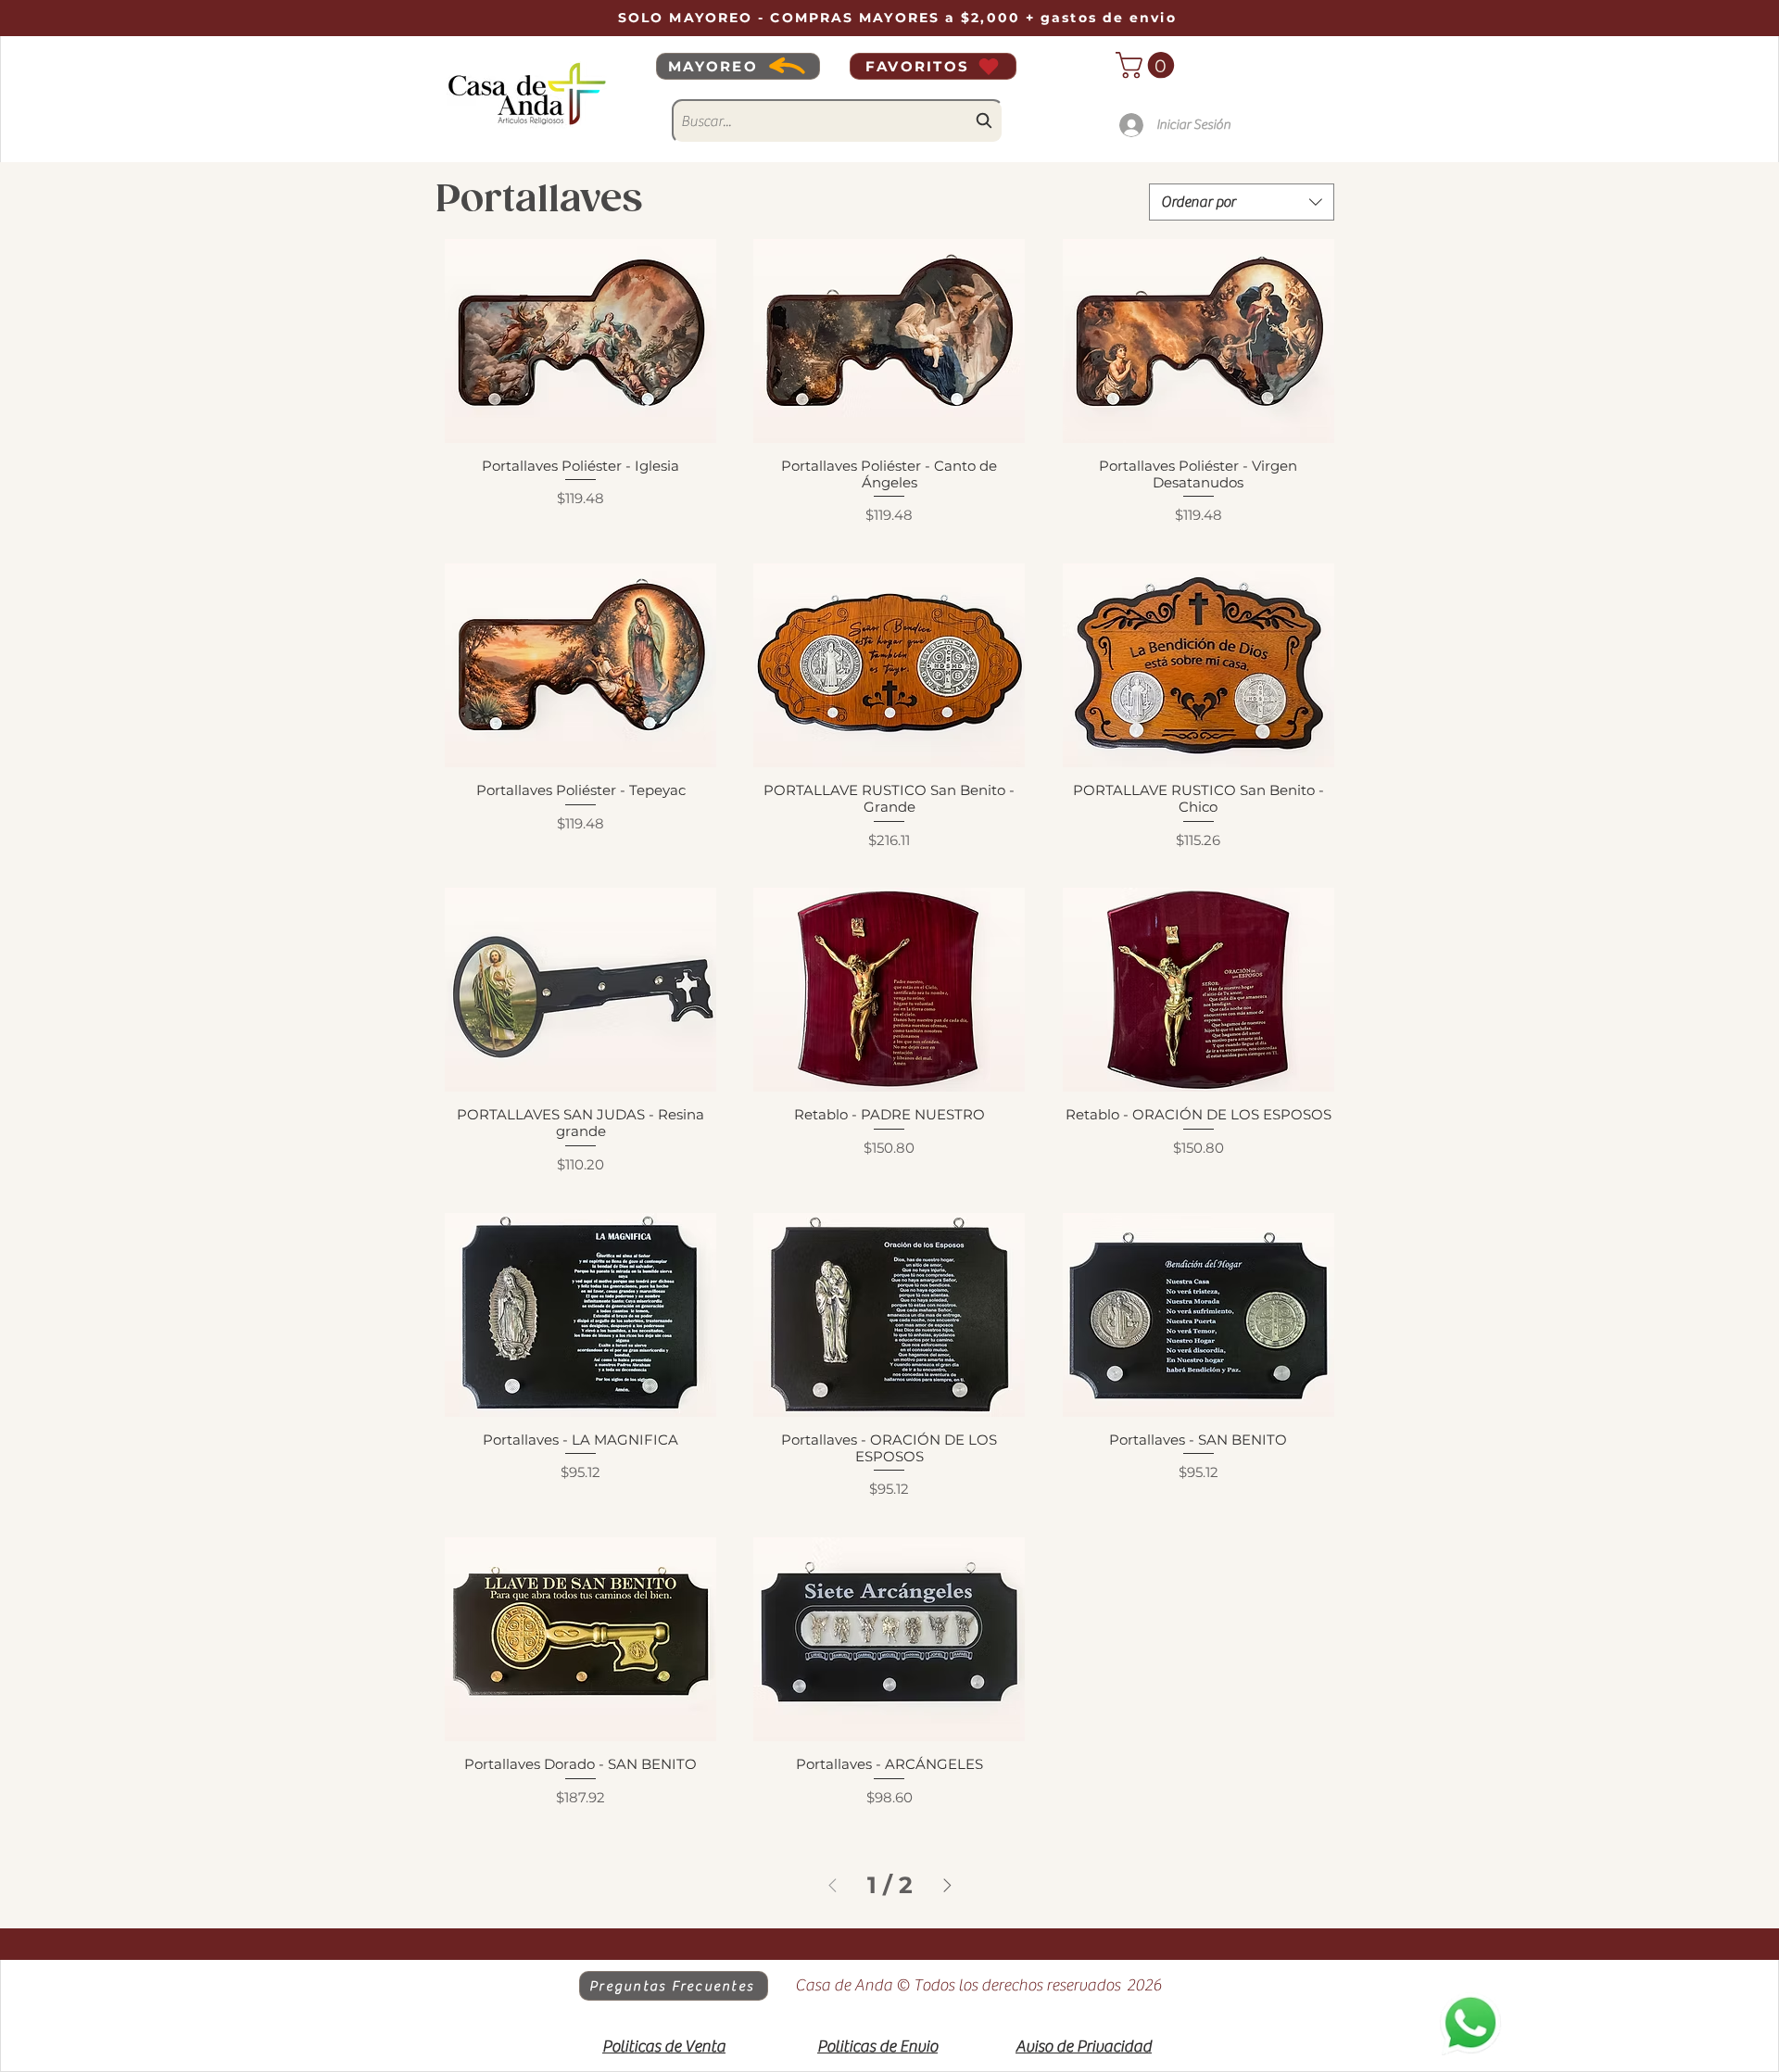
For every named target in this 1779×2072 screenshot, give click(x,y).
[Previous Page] (833, 1885)
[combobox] (838, 121)
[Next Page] (947, 1885)
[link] (1148, 65)
